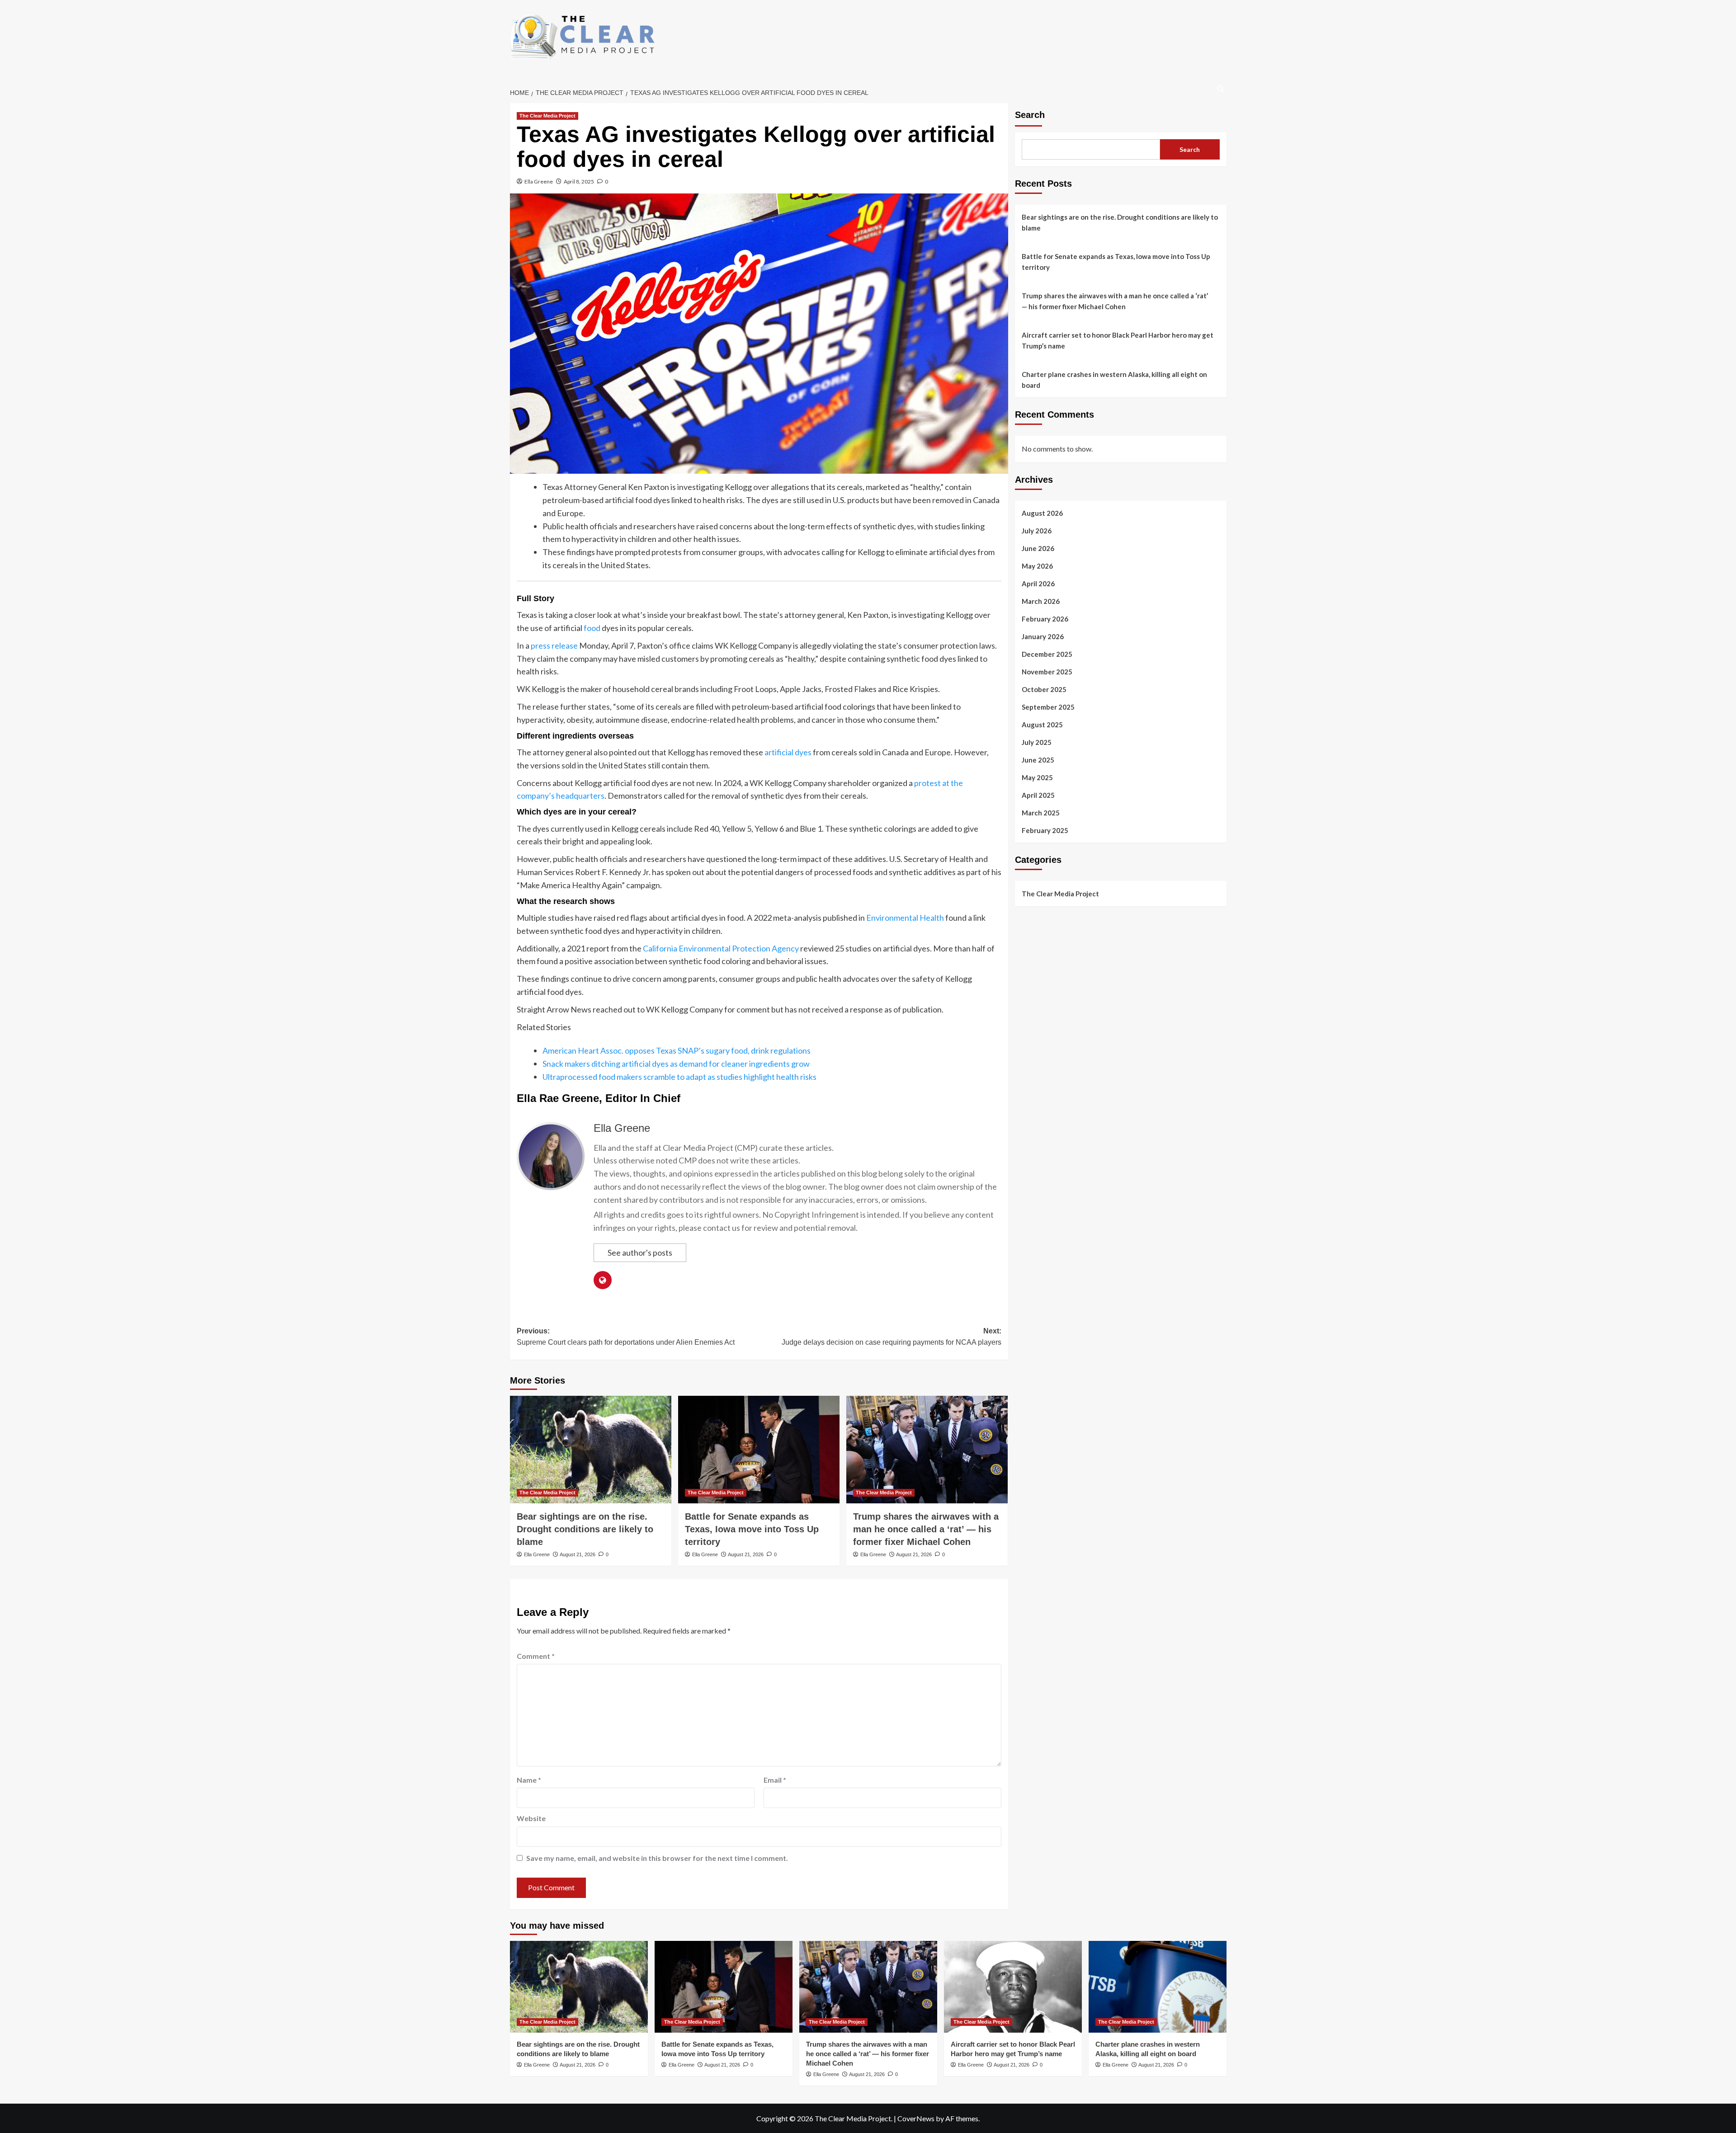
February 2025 (1045, 830)
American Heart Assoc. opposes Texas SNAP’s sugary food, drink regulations (677, 1050)
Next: (892, 1337)
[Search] (1221, 89)
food (592, 628)
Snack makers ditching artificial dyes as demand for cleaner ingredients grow (676, 1064)
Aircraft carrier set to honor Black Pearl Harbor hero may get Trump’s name (1118, 340)
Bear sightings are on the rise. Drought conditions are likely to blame (585, 1529)
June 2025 (1038, 759)
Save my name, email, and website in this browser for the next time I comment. (657, 1858)
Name (529, 1780)
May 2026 (1037, 565)
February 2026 (1045, 618)
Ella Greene (539, 181)
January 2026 (1043, 636)
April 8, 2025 (579, 181)
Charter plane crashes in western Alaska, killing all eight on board (1114, 380)
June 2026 (1038, 548)
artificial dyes (788, 752)
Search (1030, 115)
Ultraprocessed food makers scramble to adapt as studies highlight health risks (679, 1077)
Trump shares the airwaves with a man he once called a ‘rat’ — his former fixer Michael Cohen (926, 1529)
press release (554, 645)
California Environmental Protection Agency (721, 948)
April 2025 (1038, 795)
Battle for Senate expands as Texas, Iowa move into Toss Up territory (752, 1529)
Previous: (626, 1337)
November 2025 (1047, 671)
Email (775, 1780)
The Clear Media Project (547, 116)
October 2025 (1044, 689)
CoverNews (916, 2118)
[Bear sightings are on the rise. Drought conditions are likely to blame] (591, 1450)
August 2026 (1042, 513)
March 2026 (1041, 601)
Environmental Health (905, 918)
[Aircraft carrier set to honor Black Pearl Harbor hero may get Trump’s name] (1013, 1987)
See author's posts (640, 1252)
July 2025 (1037, 742)
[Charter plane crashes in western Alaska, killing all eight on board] (1158, 1987)
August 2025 (1042, 724)
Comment (536, 1656)
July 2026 (1037, 530)
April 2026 (1038, 583)
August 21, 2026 (578, 1554)
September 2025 (1048, 706)
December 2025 (1047, 654)
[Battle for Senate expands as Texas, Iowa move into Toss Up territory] (759, 1450)
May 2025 (1037, 777)
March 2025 (1041, 812)
